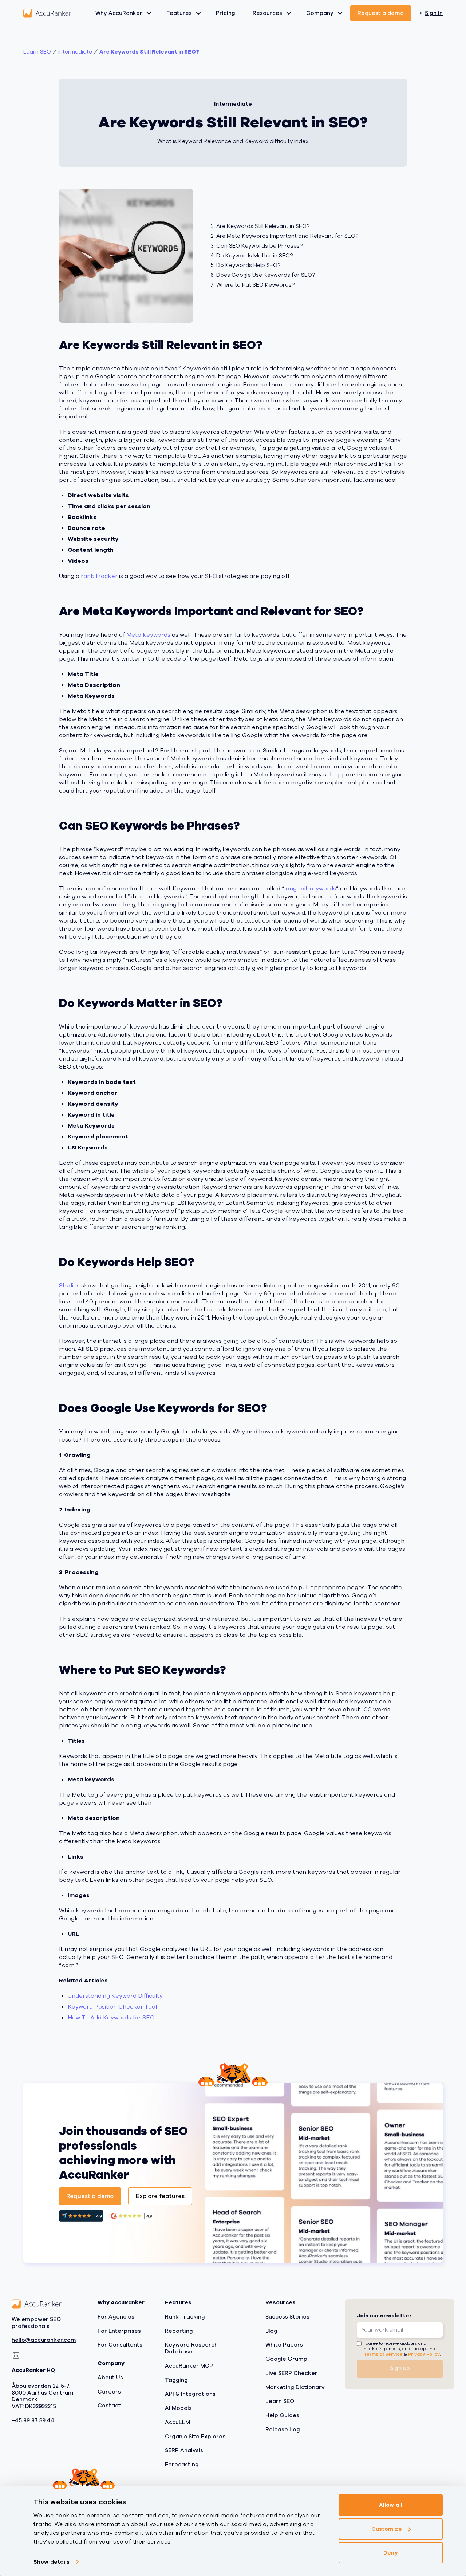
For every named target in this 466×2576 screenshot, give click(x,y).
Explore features (160, 2196)
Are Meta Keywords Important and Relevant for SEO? (287, 236)
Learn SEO (37, 52)
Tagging (176, 2380)
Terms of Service (383, 2354)
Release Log (283, 2430)
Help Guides (282, 2415)
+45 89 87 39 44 (33, 2421)
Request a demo (381, 13)
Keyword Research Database (191, 2348)
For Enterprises (119, 2331)
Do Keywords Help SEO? (248, 265)
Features (179, 13)
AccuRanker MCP (189, 2366)
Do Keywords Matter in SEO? (254, 256)
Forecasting (182, 2465)
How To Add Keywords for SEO (111, 2018)
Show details (52, 2562)
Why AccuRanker (119, 13)
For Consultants (120, 2345)
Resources (267, 13)
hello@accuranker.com (44, 2340)
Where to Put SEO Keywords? (255, 285)
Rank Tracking (185, 2317)
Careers (109, 2392)
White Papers (284, 2345)
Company (320, 13)
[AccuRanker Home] (47, 13)
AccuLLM (177, 2422)
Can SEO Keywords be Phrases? (259, 246)
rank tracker (99, 576)
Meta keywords (148, 635)
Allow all (391, 2505)
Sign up (400, 2368)
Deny (390, 2553)
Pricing (226, 13)
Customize (387, 2529)
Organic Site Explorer (195, 2437)
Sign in (434, 13)
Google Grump (286, 2359)
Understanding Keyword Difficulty (115, 1996)
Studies (69, 1286)
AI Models (178, 2408)
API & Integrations (190, 2394)
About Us (110, 2378)
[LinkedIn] (16, 2355)
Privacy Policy (424, 2354)
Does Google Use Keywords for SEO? (266, 275)
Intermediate (75, 52)
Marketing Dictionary (295, 2387)
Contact (109, 2406)
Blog (271, 2331)
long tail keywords (310, 889)
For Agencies (116, 2317)
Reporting (179, 2331)
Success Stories (287, 2317)
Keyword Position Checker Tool (112, 2007)
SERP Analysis (184, 2450)
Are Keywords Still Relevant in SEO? (149, 52)
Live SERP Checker (291, 2373)
